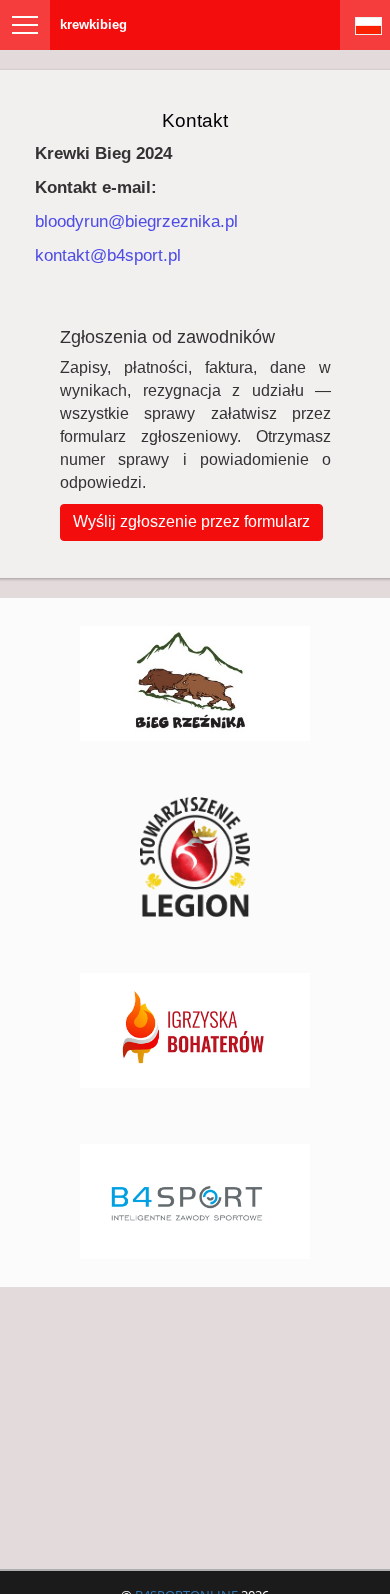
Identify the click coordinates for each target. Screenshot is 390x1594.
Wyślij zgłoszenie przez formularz (191, 521)
